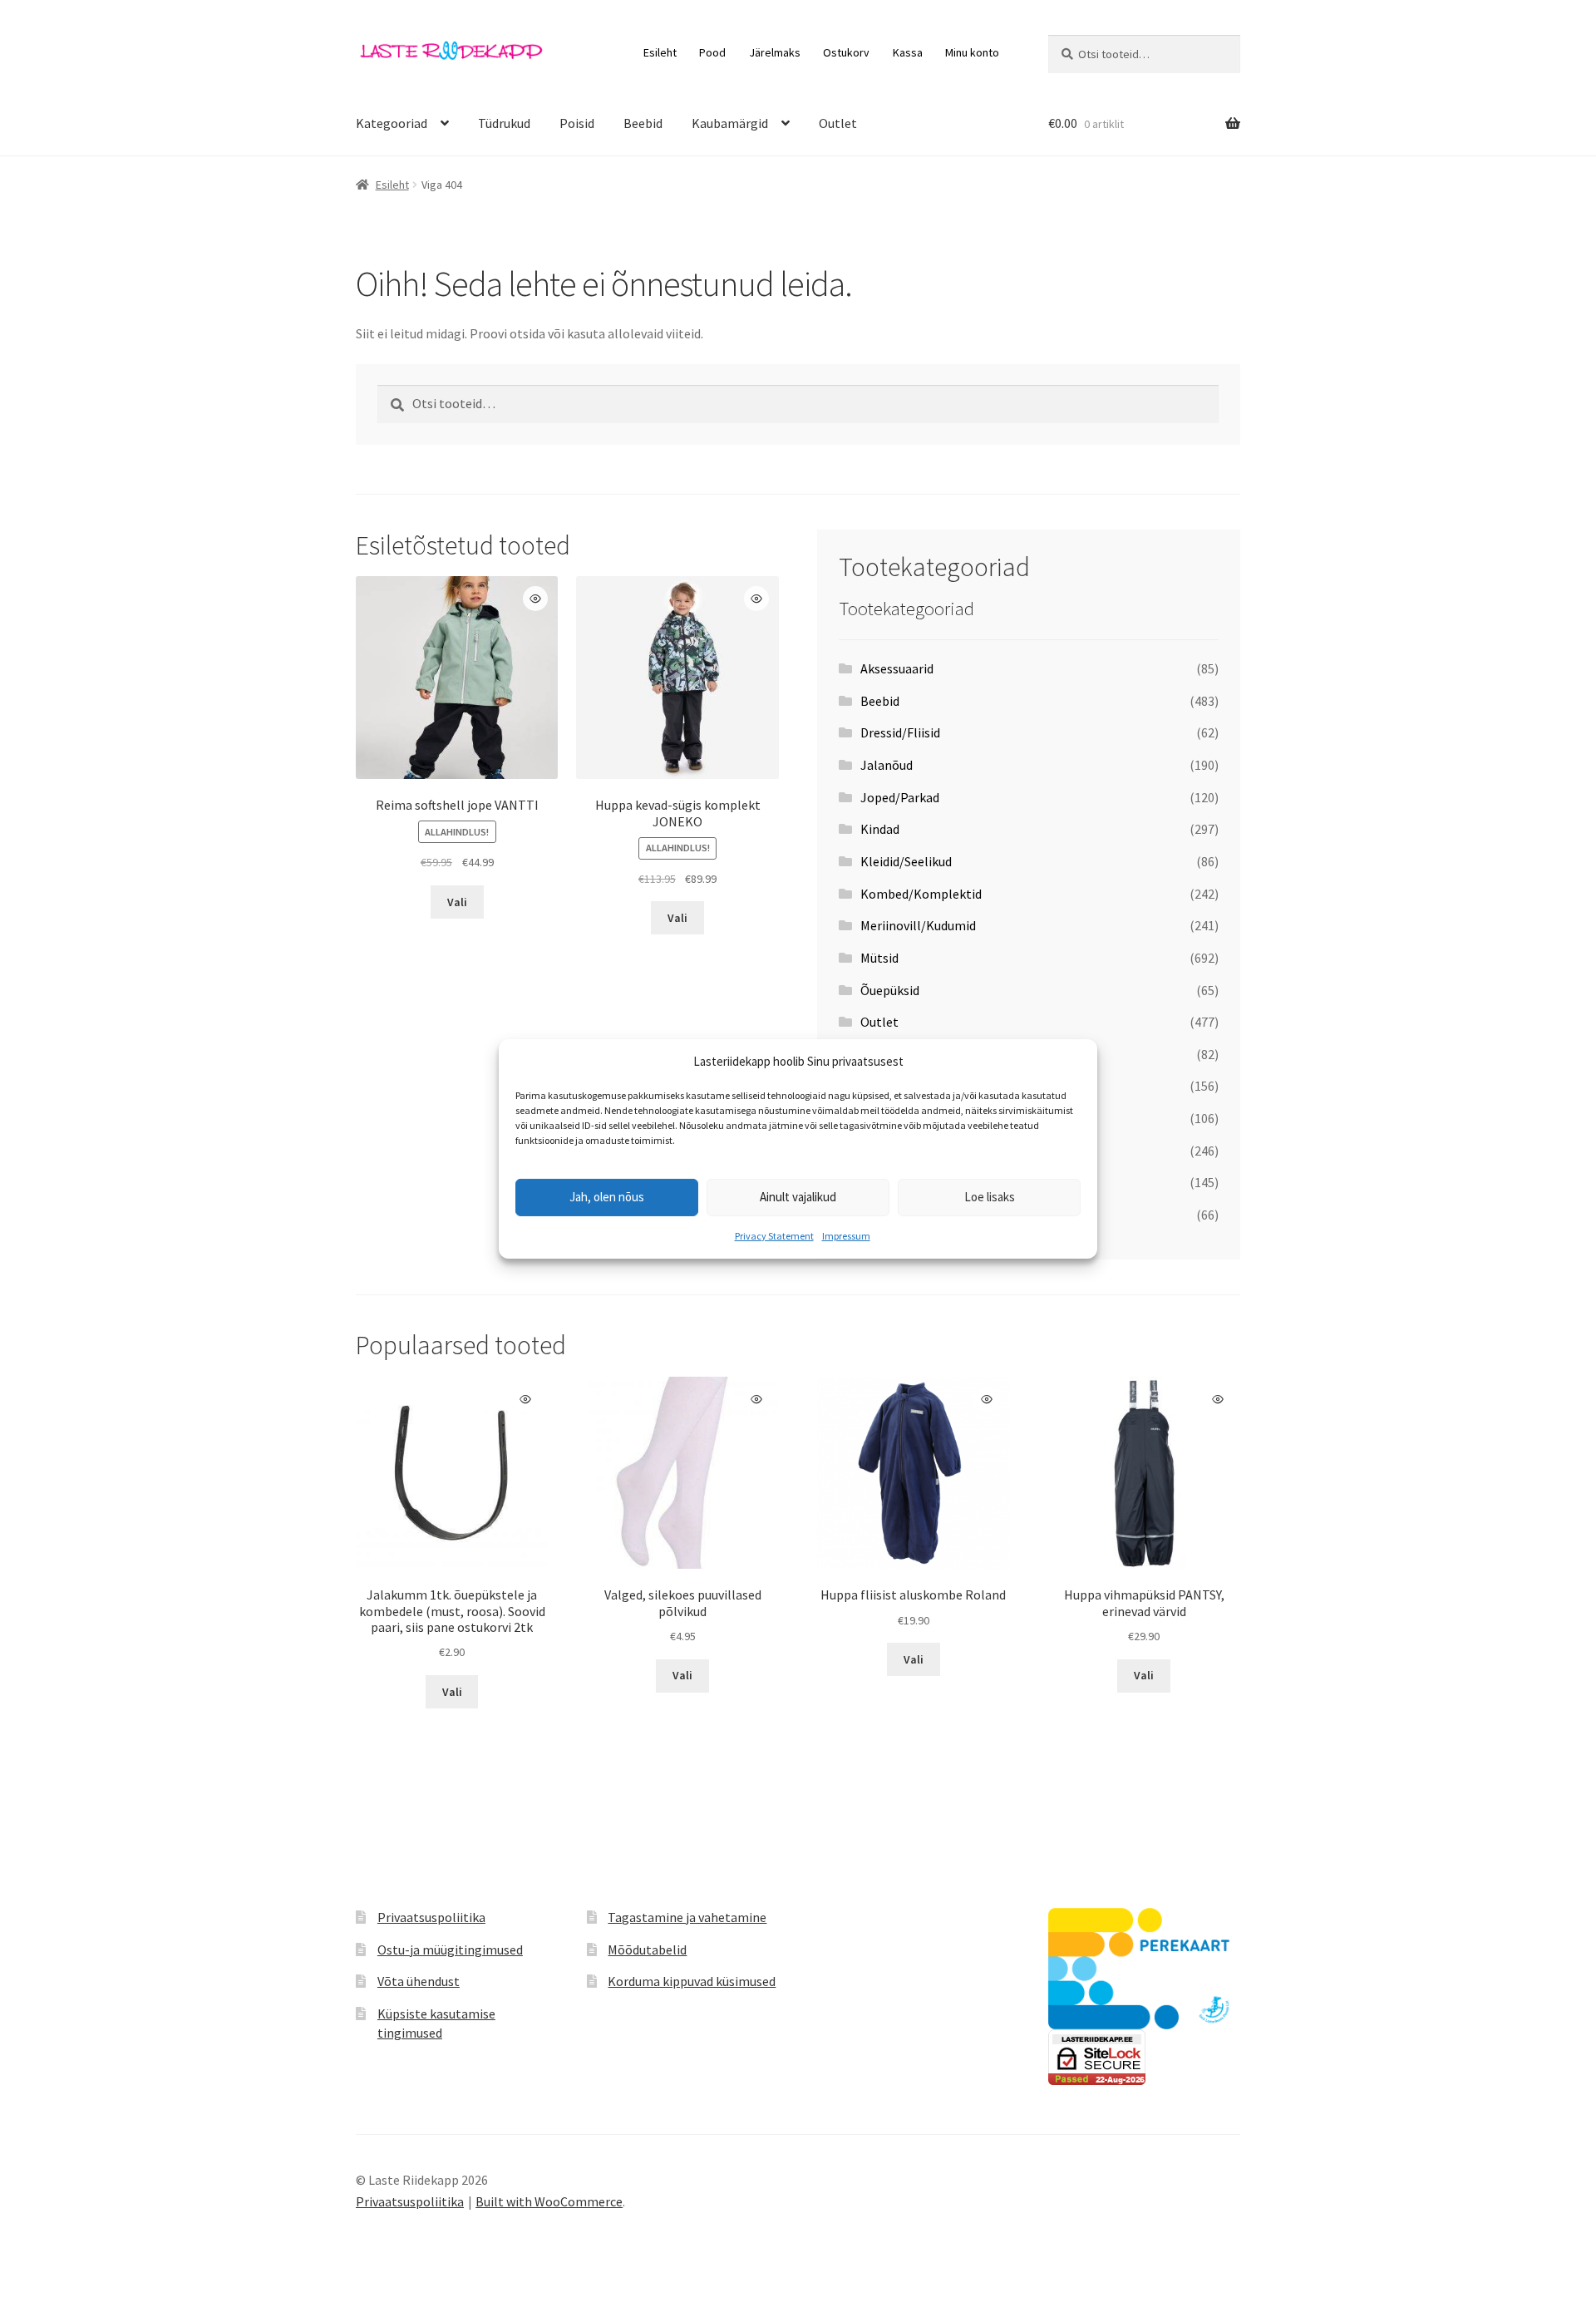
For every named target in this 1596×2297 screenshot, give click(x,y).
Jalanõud (887, 765)
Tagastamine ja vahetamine (687, 1917)
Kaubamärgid (730, 123)
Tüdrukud (504, 123)
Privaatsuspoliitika (431, 1917)
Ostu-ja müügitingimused (450, 1949)
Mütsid (879, 958)
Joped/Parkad (900, 797)
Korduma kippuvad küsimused (692, 1981)
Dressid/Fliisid (900, 732)
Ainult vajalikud (798, 1197)
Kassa (908, 52)
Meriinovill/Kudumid (918, 925)
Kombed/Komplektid (921, 894)
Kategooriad (392, 123)
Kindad (880, 829)
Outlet (838, 123)
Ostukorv (846, 52)
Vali (457, 902)
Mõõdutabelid (647, 1949)
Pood (712, 52)
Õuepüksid (890, 990)
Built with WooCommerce (549, 2201)
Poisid (577, 123)
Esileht (660, 52)
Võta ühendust (419, 1981)
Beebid (643, 123)
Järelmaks (775, 52)
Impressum (846, 1236)
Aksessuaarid (897, 668)
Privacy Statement (774, 1236)
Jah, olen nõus (607, 1197)
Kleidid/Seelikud (906, 861)
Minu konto (972, 52)
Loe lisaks (990, 1197)
